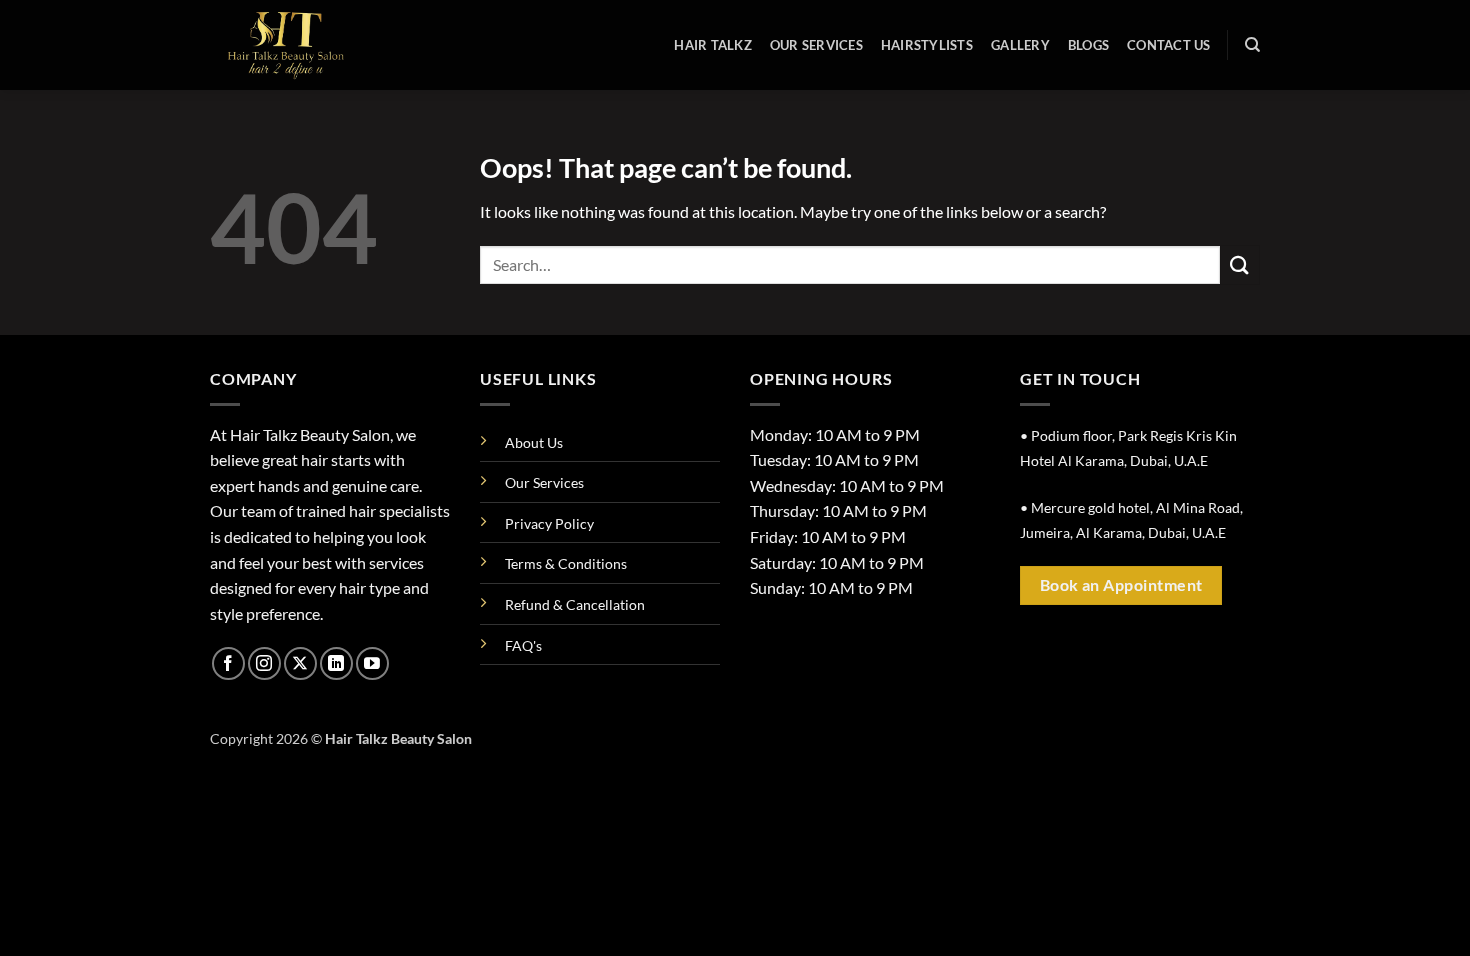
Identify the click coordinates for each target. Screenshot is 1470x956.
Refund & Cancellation (575, 604)
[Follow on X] (300, 663)
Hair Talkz (713, 45)
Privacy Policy (549, 523)
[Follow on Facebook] (228, 663)
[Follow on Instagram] (264, 663)
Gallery (1020, 45)
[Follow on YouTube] (372, 663)
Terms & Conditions (566, 563)
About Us (534, 442)
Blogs (1088, 45)
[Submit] (1240, 264)
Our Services (816, 45)
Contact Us (1169, 45)
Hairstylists (927, 45)
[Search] (1252, 45)
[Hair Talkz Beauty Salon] (310, 45)
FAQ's (523, 645)
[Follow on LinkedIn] (336, 663)
